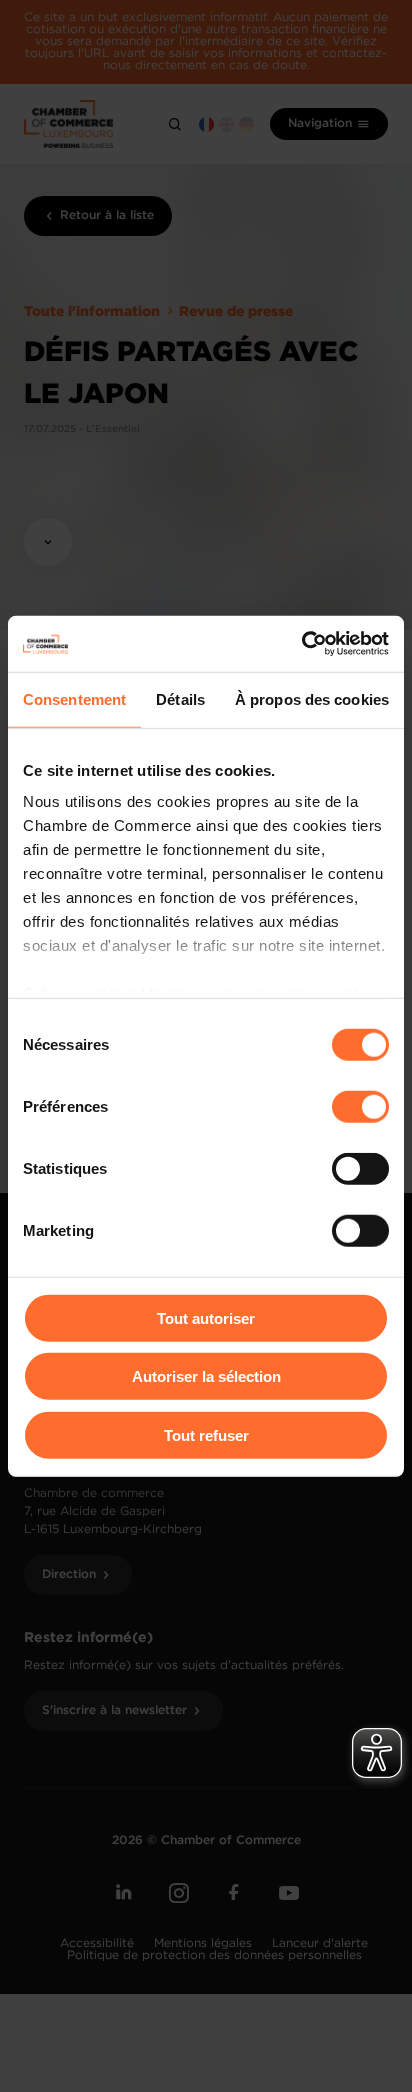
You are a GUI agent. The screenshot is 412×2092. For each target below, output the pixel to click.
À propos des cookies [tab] (312, 698)
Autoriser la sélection (206, 1376)
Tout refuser (206, 1434)
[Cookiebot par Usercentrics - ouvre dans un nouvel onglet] (301, 644)
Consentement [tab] (74, 698)
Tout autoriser (206, 1317)
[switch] (360, 1106)
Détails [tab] (180, 698)
